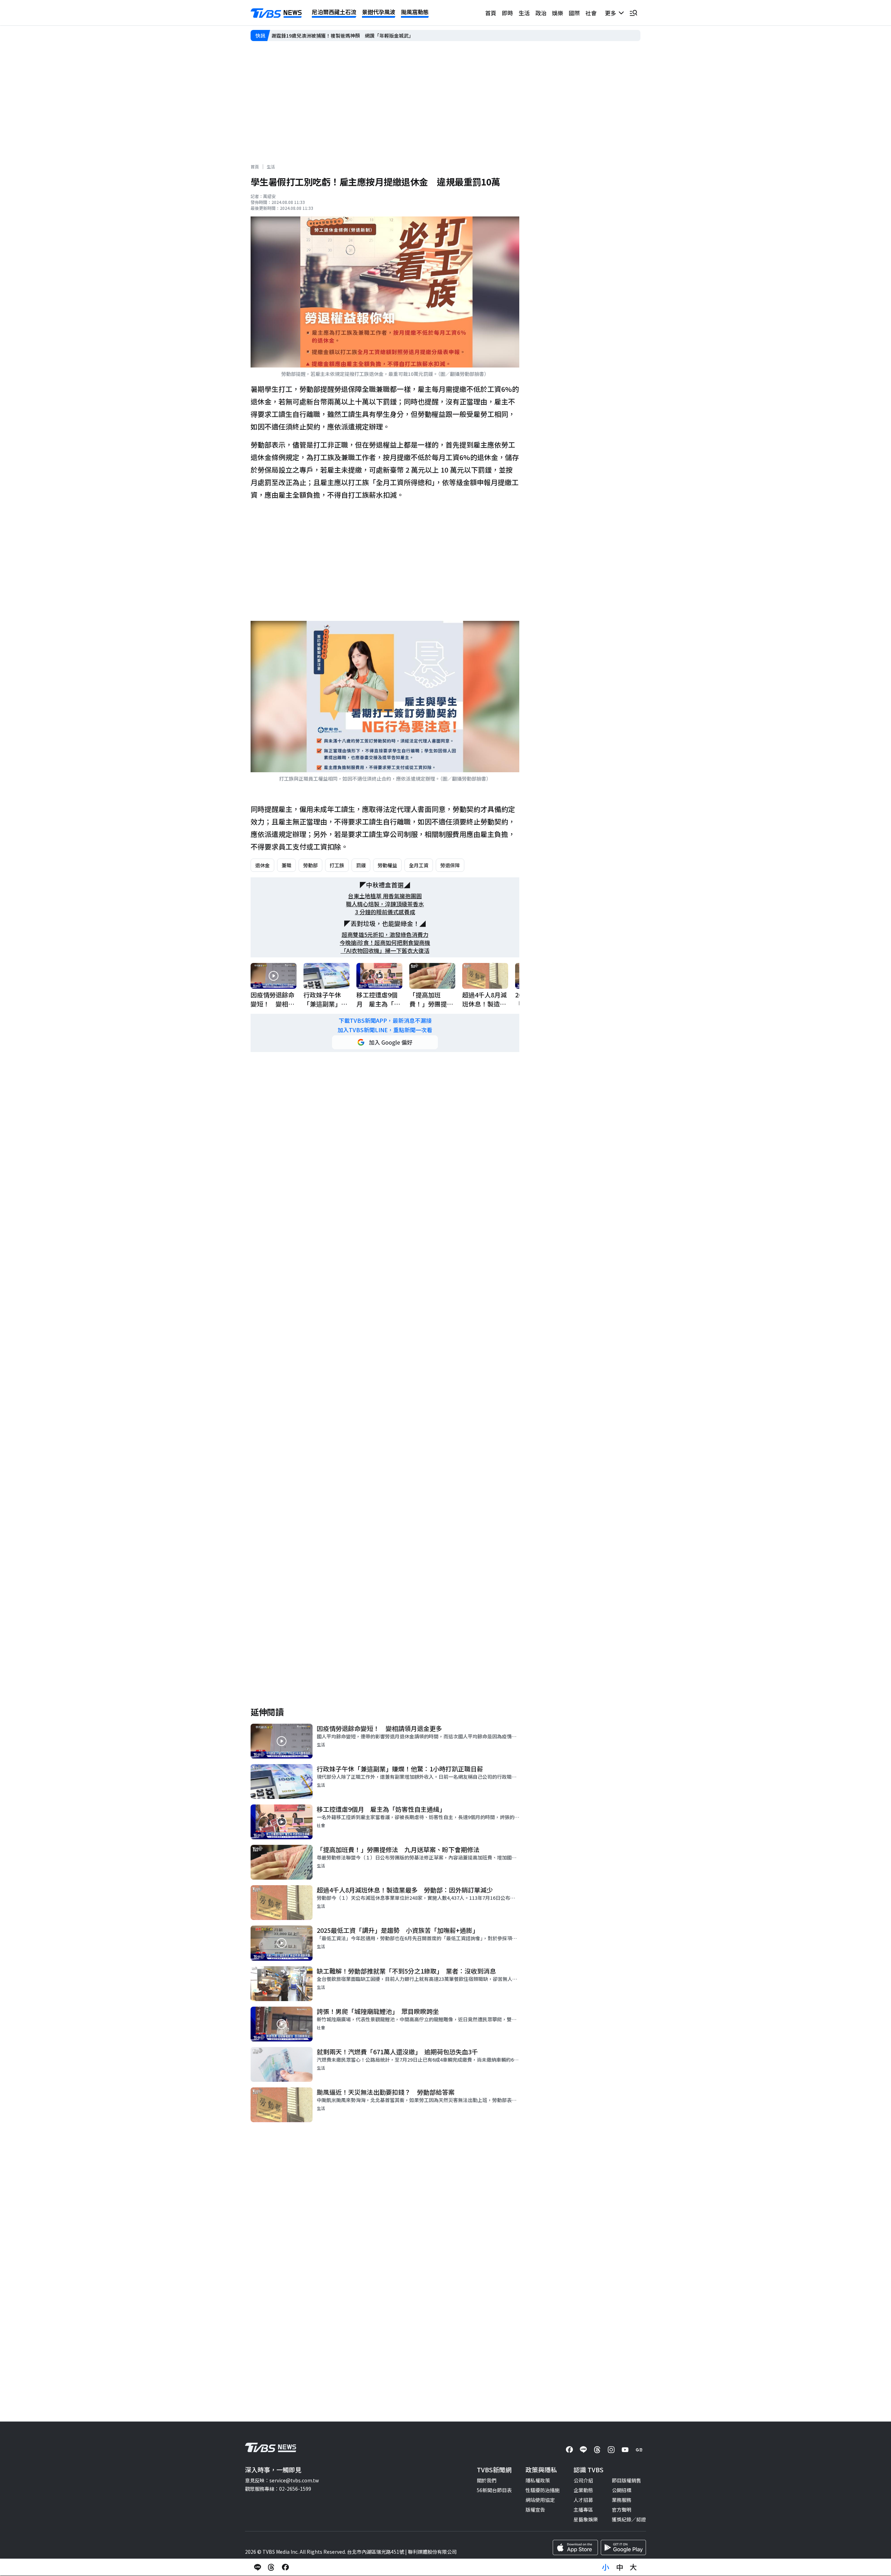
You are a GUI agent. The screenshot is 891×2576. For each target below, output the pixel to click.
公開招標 (622, 2490)
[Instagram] (611, 2450)
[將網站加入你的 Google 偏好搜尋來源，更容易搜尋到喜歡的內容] (385, 1042)
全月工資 (419, 865)
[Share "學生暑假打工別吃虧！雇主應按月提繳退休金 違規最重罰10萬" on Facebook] (285, 2567)
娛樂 (558, 13)
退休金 (262, 865)
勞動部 (310, 865)
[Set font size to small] (606, 2567)
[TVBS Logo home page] (276, 13)
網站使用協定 (540, 2500)
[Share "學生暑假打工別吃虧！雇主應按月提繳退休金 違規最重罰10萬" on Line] (258, 2567)
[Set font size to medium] (620, 2567)
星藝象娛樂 (586, 2519)
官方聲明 (622, 2510)
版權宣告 (535, 2510)
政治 (541, 13)
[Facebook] (569, 2450)
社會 (591, 13)
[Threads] (597, 2450)
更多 (612, 13)
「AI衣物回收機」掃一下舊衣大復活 (385, 951)
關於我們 (487, 2480)
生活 (524, 13)
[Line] (583, 2450)
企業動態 (583, 2490)
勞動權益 (387, 865)
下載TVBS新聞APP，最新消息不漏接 (385, 1021)
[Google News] (639, 2450)
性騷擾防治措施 (543, 2490)
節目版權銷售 (626, 2480)
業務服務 (622, 2500)
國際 (574, 13)
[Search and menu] (633, 13)
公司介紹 (583, 2480)
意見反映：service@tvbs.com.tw (282, 2480)
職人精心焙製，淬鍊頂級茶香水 (385, 904)
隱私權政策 (538, 2480)
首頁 (491, 13)
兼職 (286, 865)
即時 (507, 13)
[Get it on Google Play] (623, 2547)
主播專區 (583, 2510)
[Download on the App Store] (575, 2547)
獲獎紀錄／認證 (629, 2519)
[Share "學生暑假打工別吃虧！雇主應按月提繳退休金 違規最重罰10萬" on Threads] (271, 2567)
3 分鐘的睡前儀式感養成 (385, 912)
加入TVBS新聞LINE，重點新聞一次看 (385, 1030)
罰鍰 (361, 865)
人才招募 (583, 2500)
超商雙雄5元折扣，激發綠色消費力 (385, 935)
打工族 (337, 865)
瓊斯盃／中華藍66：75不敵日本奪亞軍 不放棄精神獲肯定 (336, 35)
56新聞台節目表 (494, 2490)
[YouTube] (625, 2450)
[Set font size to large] (633, 2567)
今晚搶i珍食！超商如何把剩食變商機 (385, 943)
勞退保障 (450, 865)
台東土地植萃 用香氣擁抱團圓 (385, 896)
